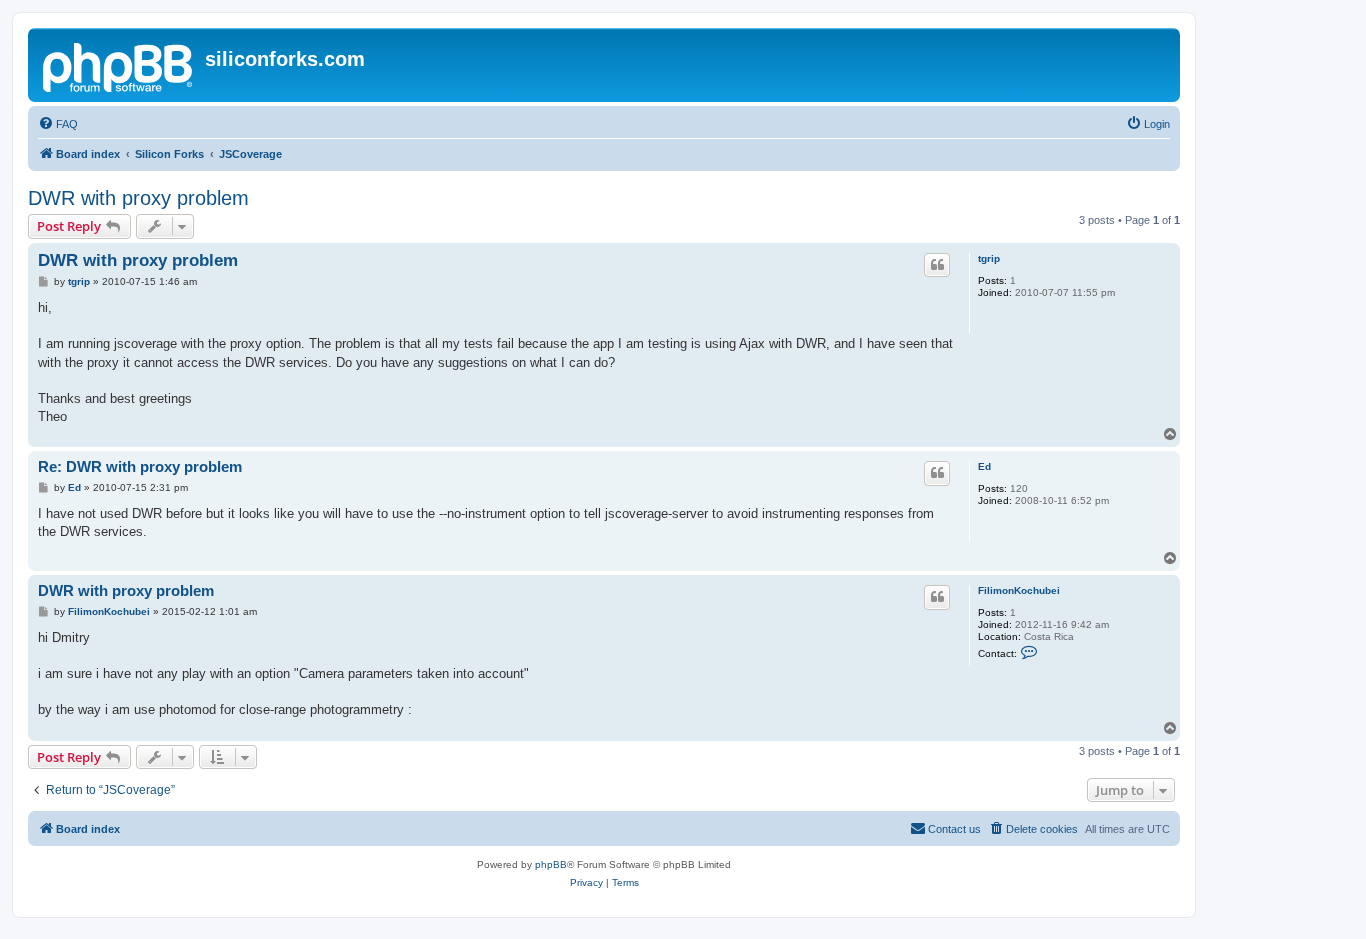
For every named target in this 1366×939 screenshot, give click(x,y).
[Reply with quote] (937, 265)
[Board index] (119, 65)
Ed (984, 466)
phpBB (551, 864)
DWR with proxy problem (138, 198)
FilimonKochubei (1019, 590)
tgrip (989, 258)
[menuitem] (58, 124)
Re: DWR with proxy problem (140, 466)
